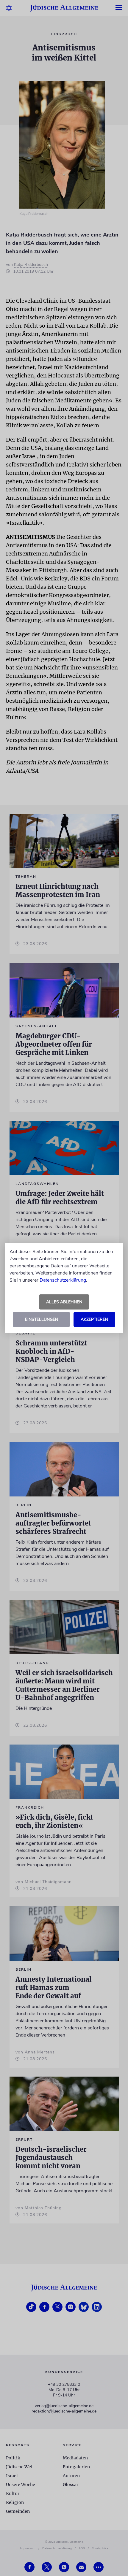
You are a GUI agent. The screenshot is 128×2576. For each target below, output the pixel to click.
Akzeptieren (94, 1319)
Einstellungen (42, 1319)
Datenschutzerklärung (63, 1280)
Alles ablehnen (64, 1302)
